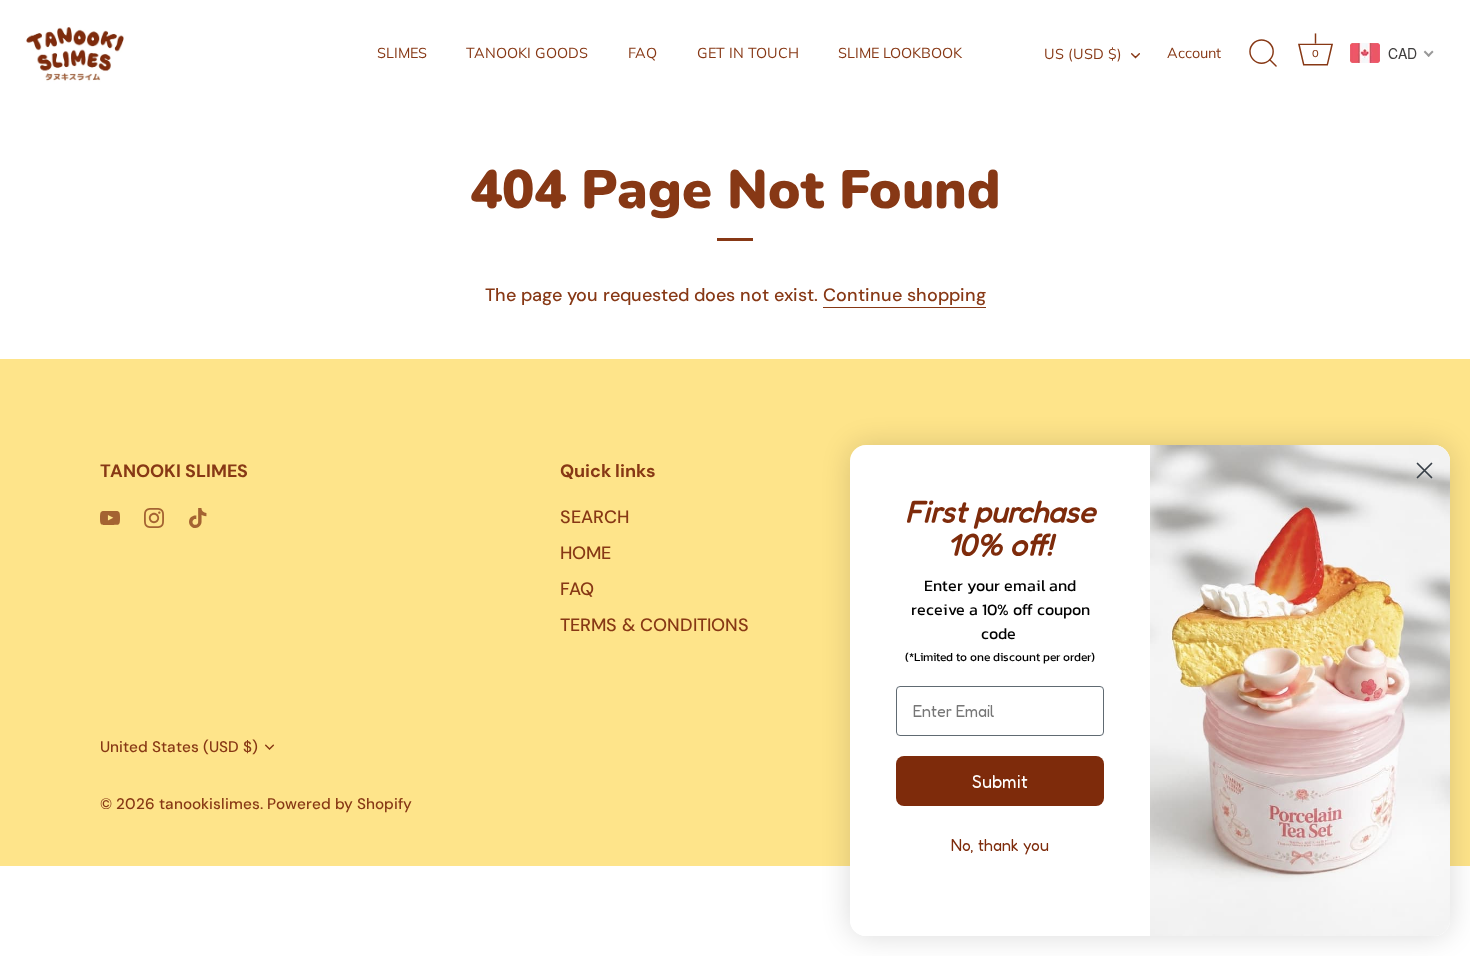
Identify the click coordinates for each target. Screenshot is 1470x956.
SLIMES (402, 53)
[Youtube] (110, 517)
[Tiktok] (198, 517)
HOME (585, 553)
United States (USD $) (179, 747)
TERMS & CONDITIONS (654, 625)
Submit (1000, 781)
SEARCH (594, 517)
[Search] (1263, 54)
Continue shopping (904, 295)
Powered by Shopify (339, 804)
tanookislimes (209, 804)
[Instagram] (154, 517)
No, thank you (1000, 845)
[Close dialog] (1424, 470)
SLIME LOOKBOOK (900, 53)
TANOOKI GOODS (527, 53)
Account (1194, 53)
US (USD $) (1083, 54)
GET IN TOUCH (748, 53)
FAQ (642, 53)
